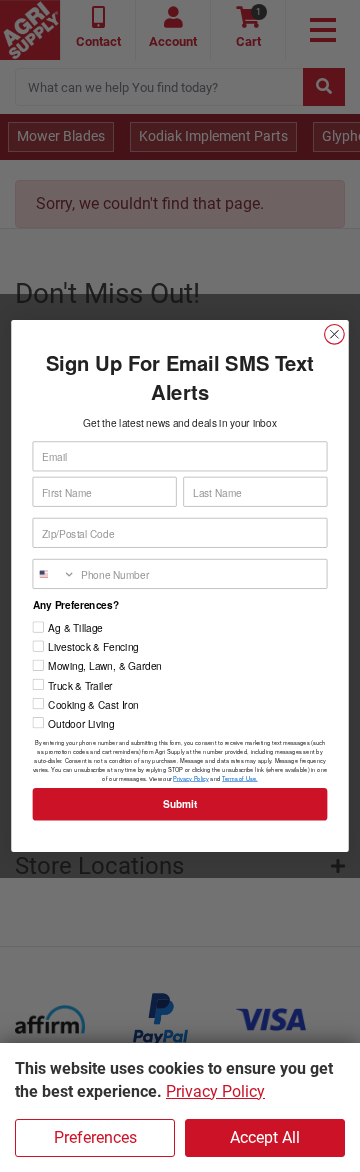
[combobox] (54, 574)
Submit (180, 804)
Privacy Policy (215, 1091)
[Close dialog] (335, 334)
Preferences (95, 1137)
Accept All (265, 1137)
